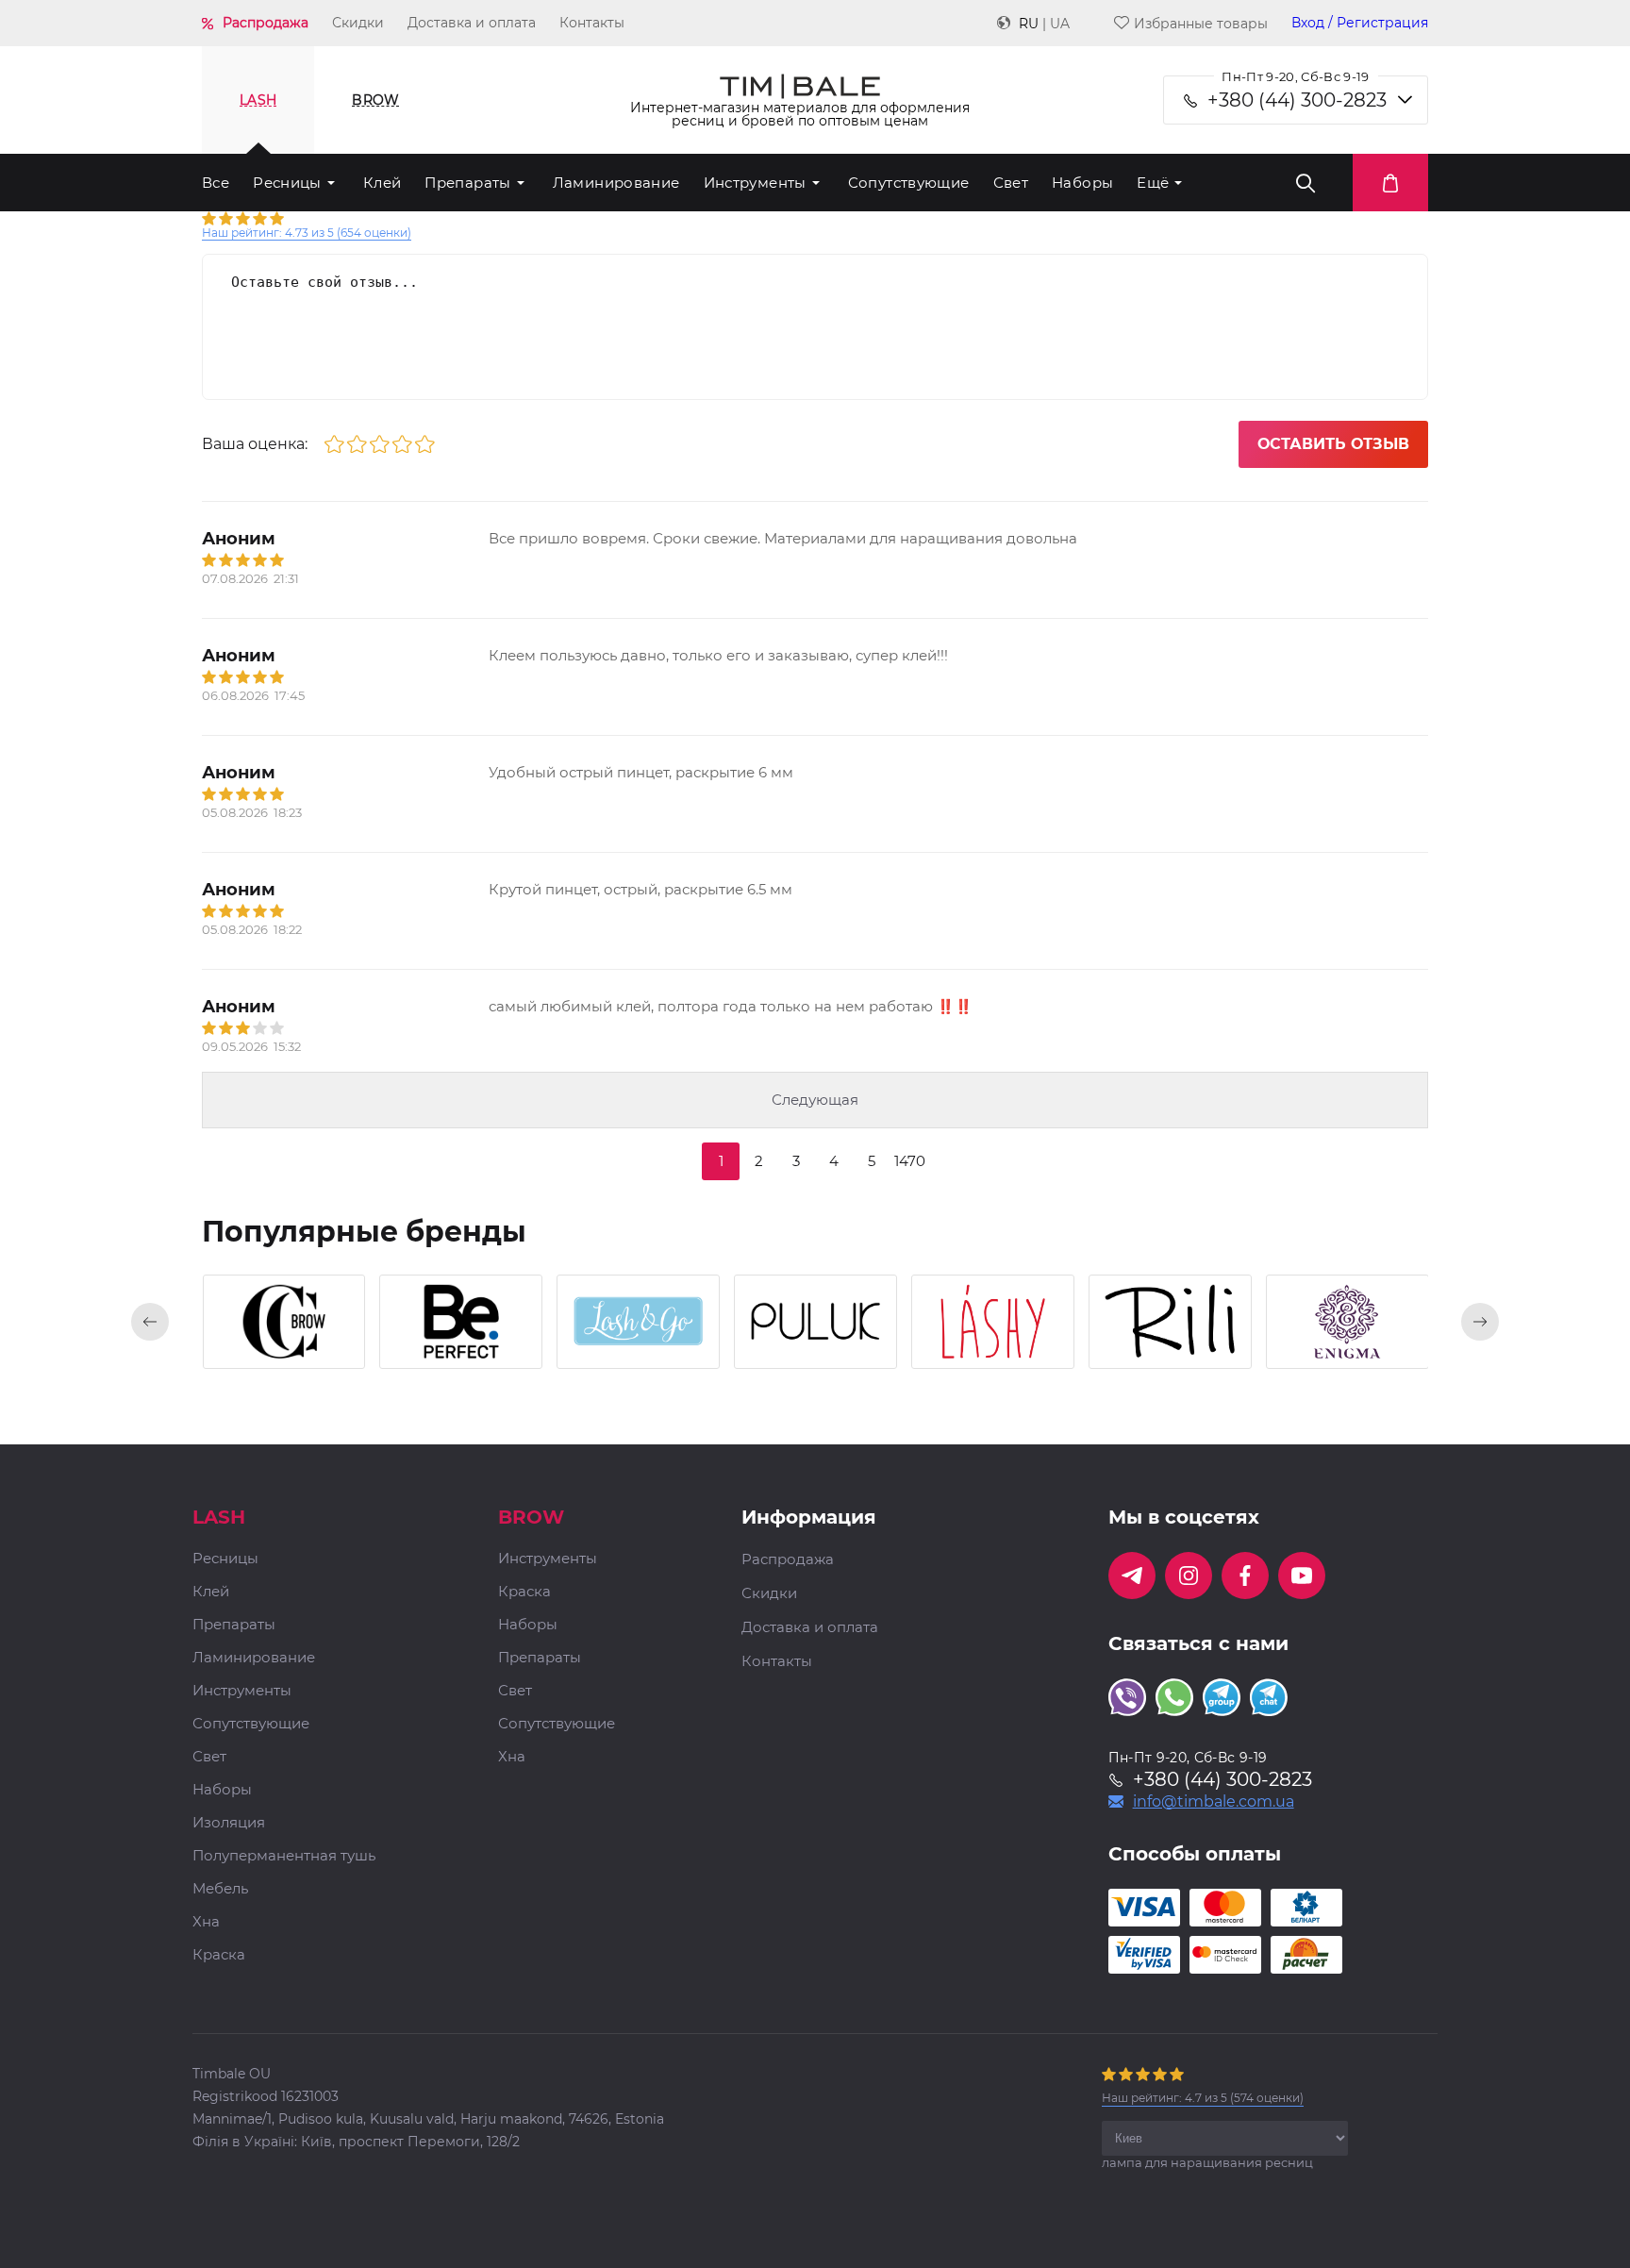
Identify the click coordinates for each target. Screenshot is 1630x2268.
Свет (1011, 183)
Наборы (1082, 183)
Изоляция (229, 1823)
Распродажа (266, 23)
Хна (206, 1922)
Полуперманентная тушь (284, 1856)
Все (216, 183)
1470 (910, 1161)
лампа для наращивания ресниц (1207, 2162)
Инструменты (755, 183)
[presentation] (150, 1322)
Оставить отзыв (1333, 444)
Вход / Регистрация (1360, 23)
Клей (383, 183)
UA (1060, 24)
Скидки (358, 23)
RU (1029, 24)
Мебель (220, 1889)
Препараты (467, 183)
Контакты (592, 23)
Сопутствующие (909, 183)
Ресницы (287, 183)
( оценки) (307, 233)
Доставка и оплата (472, 23)
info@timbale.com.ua (1214, 1802)
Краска (219, 1955)
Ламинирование (616, 183)
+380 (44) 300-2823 (1297, 100)
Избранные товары (1201, 23)
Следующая (815, 1100)
